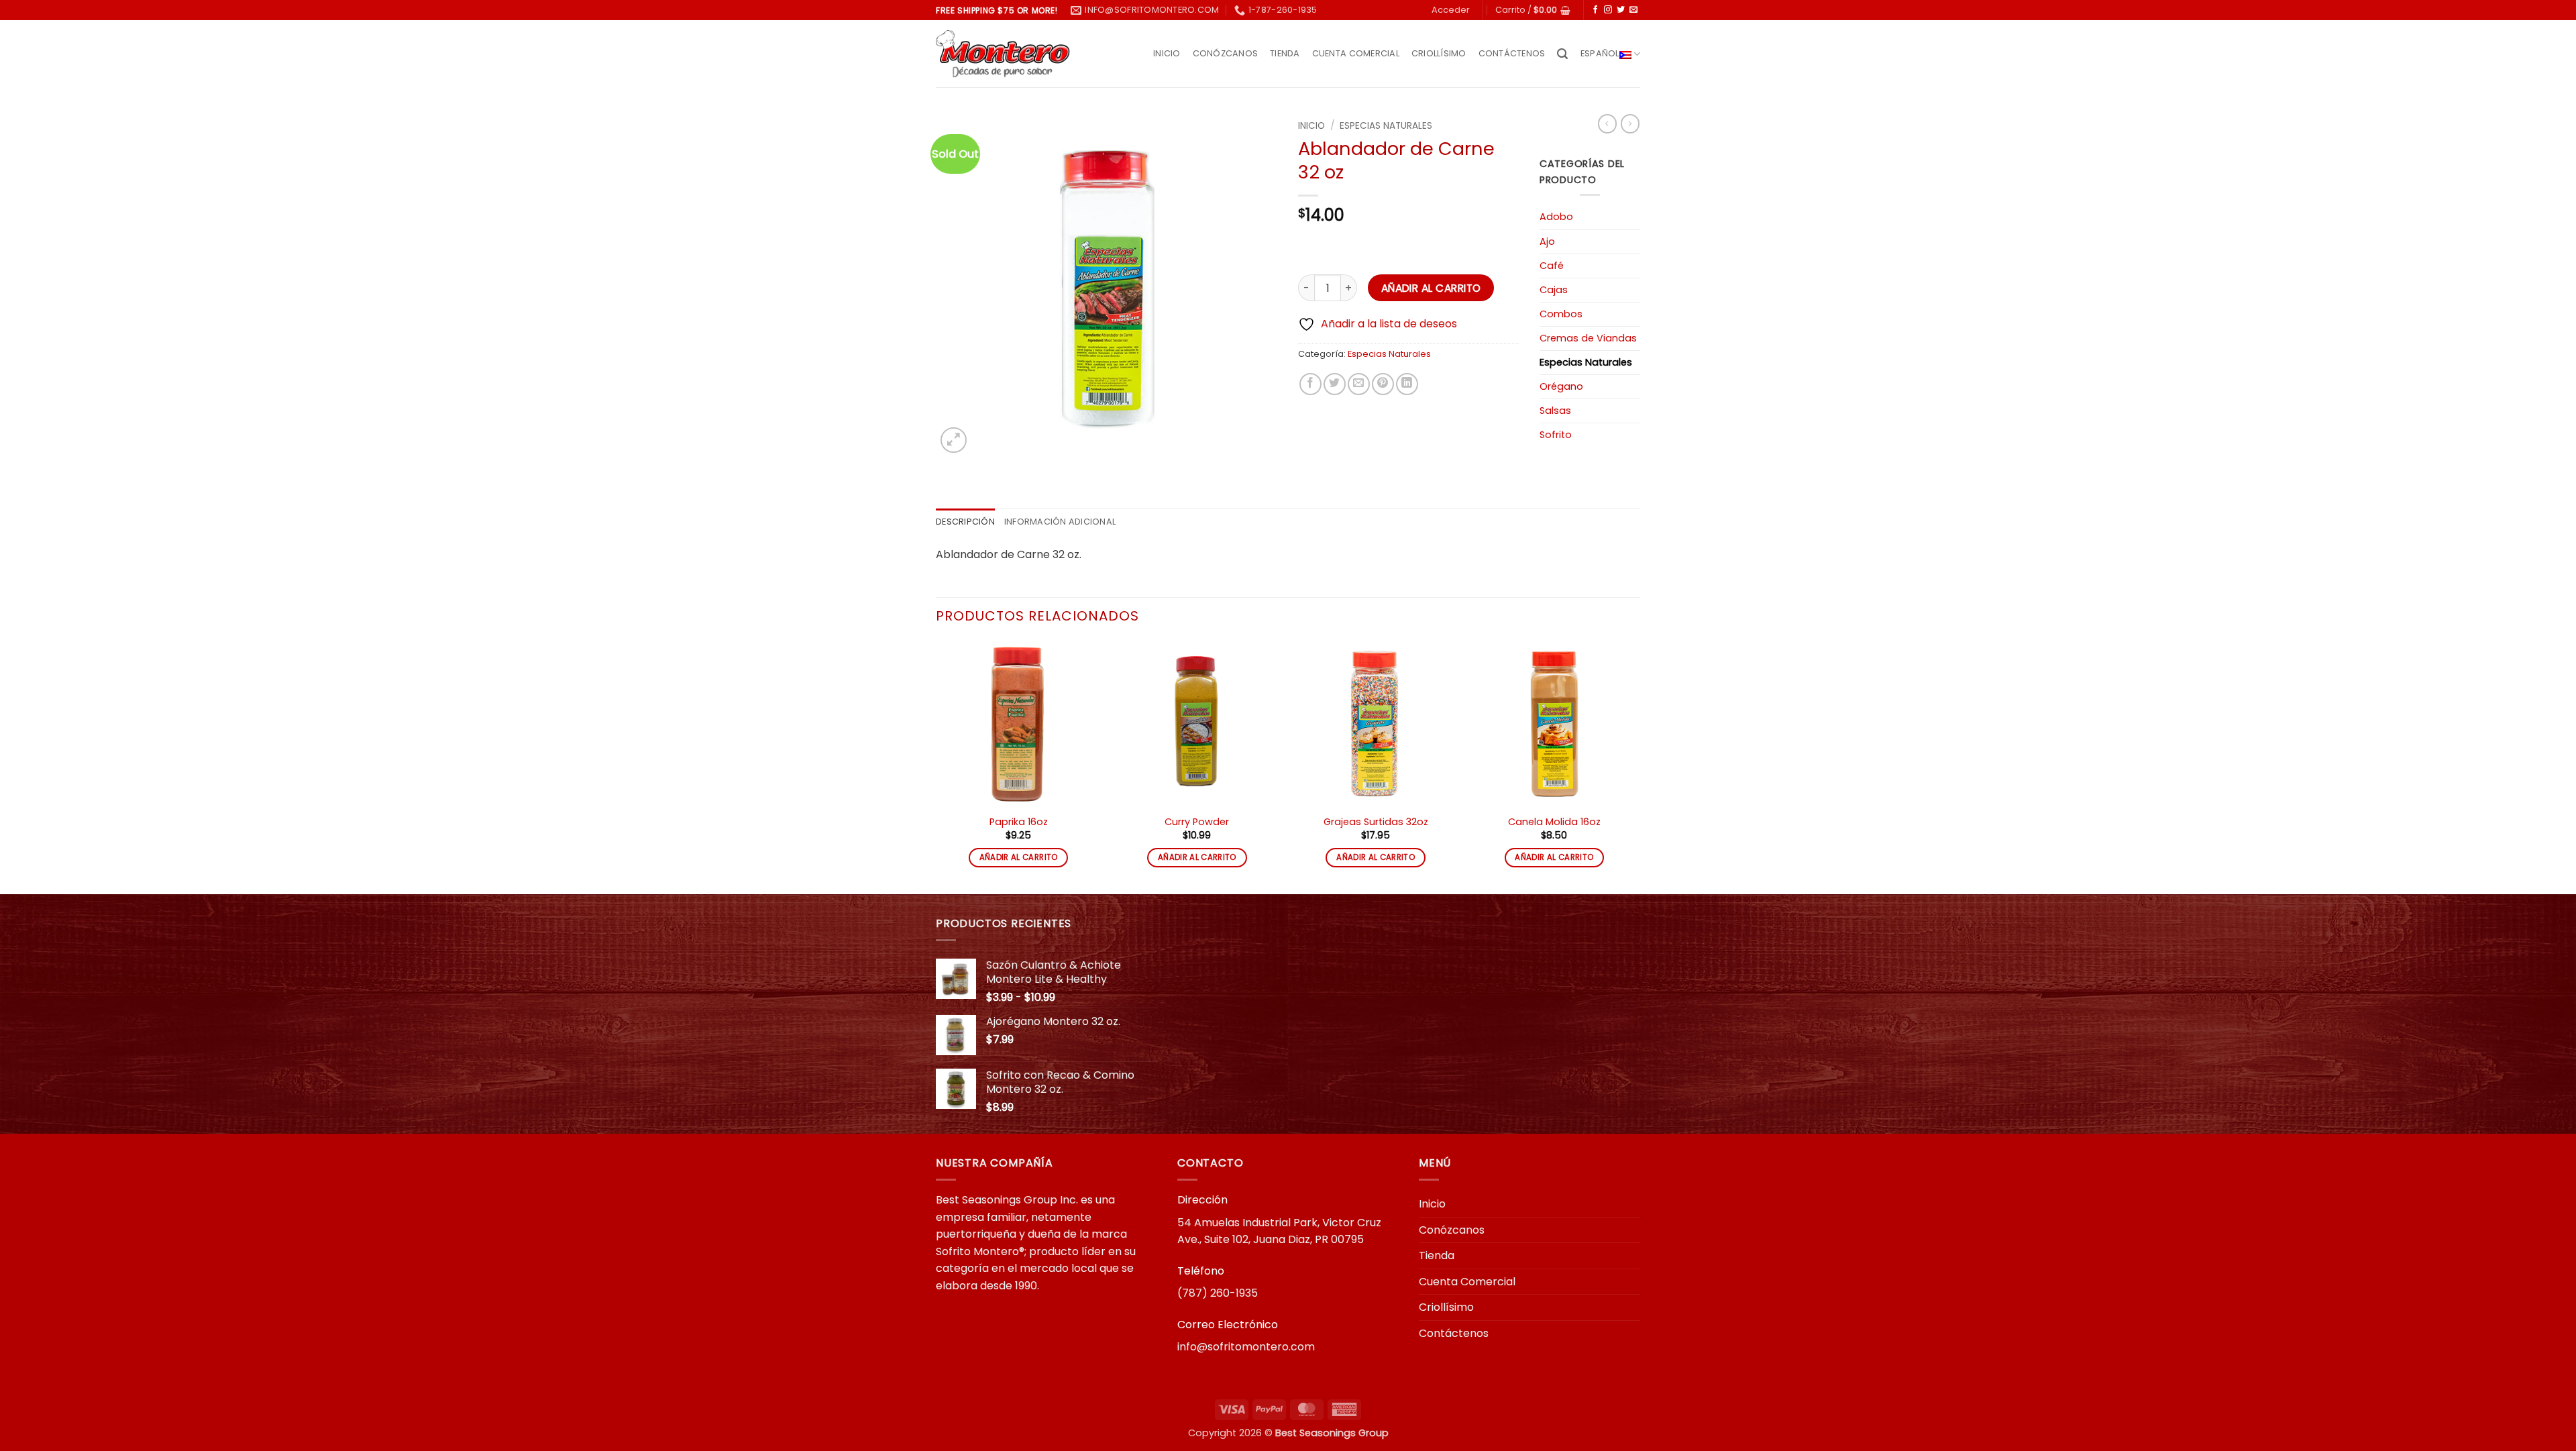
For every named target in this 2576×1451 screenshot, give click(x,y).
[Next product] (1607, 123)
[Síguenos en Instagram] (1608, 10)
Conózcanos (1226, 53)
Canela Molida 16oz (1554, 822)
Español (1600, 53)
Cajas (1554, 290)
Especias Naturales (1386, 126)
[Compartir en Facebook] (1310, 384)
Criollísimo (1439, 53)
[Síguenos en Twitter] (1621, 10)
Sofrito (1556, 435)
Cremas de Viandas (1588, 338)
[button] (1451, 10)
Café (1552, 266)
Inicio (1167, 53)
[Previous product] (1630, 123)
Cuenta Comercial (1356, 53)
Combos (1561, 314)
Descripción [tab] (965, 522)
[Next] (1636, 766)
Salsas (1555, 411)
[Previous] (936, 766)
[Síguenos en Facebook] (1595, 10)
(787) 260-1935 (1218, 1293)
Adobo (1556, 217)
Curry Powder (1197, 822)
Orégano (1561, 386)
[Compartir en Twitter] (1335, 384)
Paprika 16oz (1019, 822)
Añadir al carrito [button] (1019, 857)
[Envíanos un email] (1633, 10)
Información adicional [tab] (1060, 522)
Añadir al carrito (1431, 288)
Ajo (1547, 241)
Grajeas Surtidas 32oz (1376, 822)
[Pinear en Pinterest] (1383, 384)
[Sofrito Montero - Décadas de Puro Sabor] (1003, 54)
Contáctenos (1512, 53)
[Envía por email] (1359, 384)
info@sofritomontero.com (1246, 1347)
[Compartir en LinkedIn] (1407, 384)
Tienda (1285, 53)
